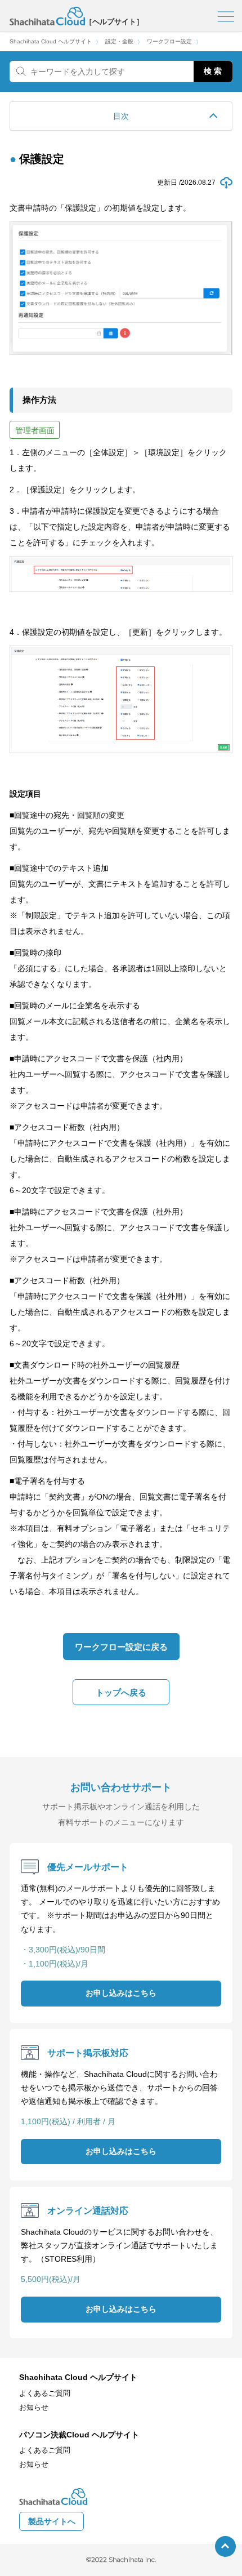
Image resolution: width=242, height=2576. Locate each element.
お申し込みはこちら (121, 1993)
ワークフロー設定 (169, 42)
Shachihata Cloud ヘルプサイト (51, 42)
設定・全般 (119, 42)
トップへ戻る (121, 1692)
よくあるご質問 (45, 2393)
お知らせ (34, 2408)
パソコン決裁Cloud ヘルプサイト (79, 2435)
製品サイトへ (52, 2522)
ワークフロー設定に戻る (121, 1647)
